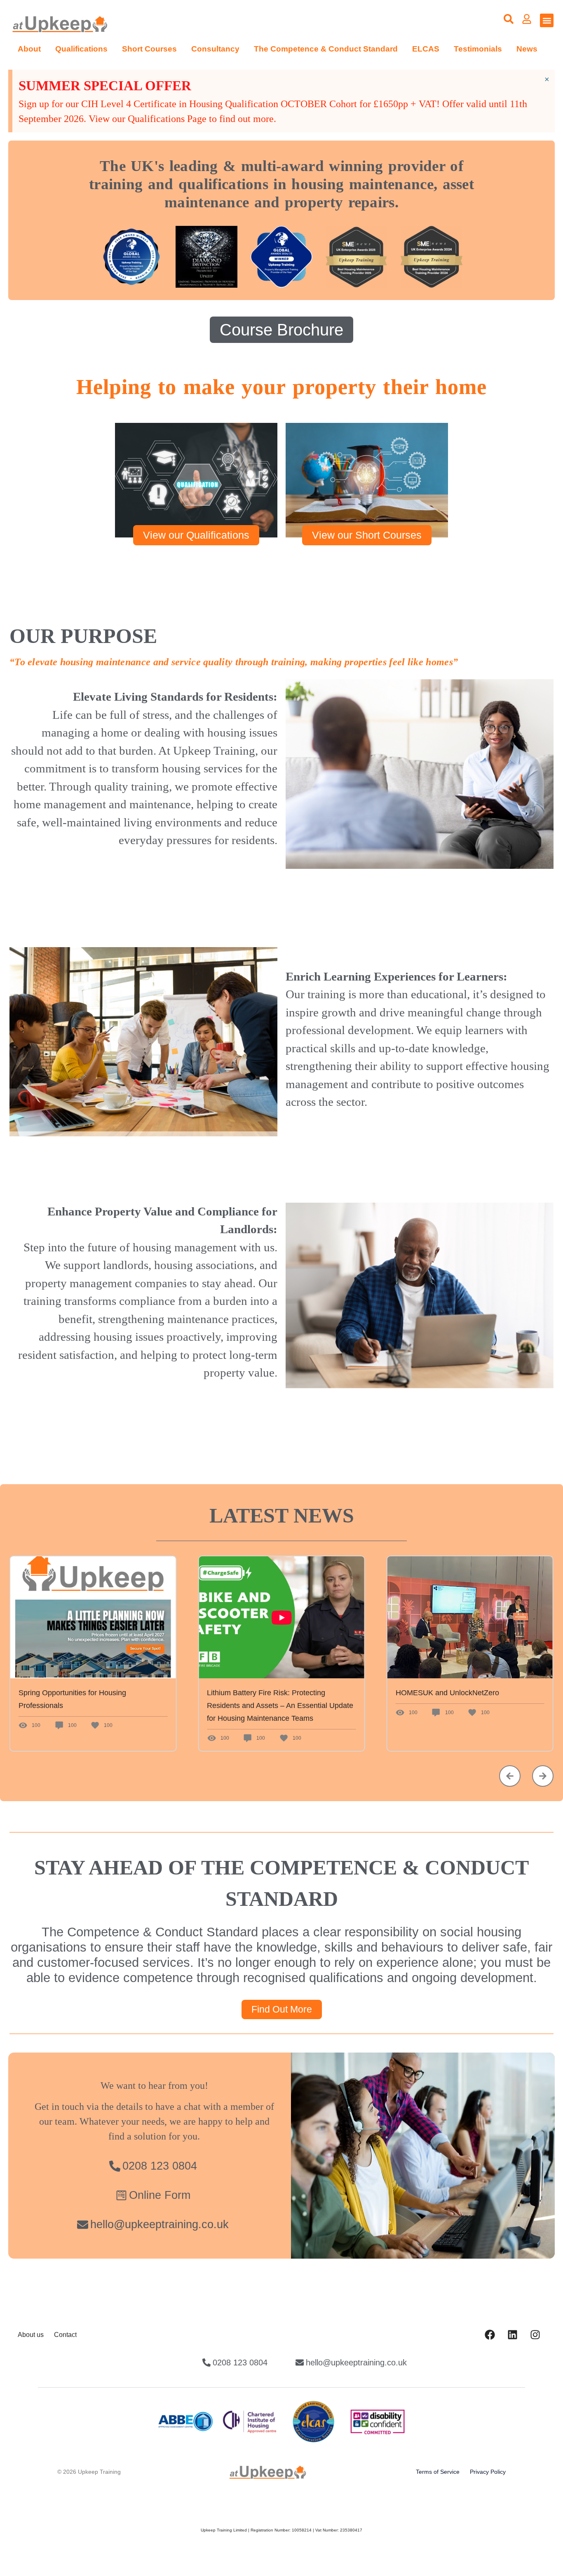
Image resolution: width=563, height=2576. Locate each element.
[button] (547, 20)
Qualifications (81, 49)
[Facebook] (490, 2335)
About (29, 49)
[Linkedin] (512, 2335)
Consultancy (215, 49)
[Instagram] (535, 2335)
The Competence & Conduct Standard (326, 49)
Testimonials (478, 49)
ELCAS (426, 49)
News (527, 49)
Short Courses (149, 49)
